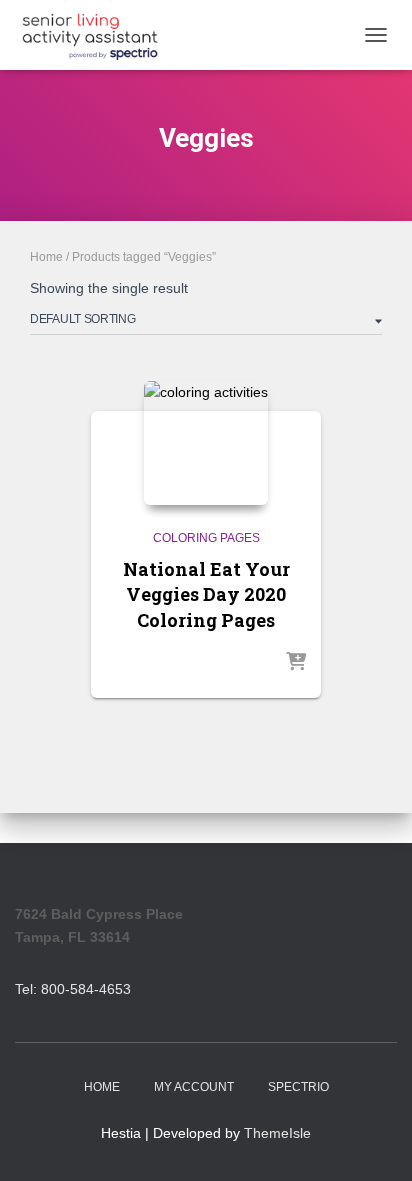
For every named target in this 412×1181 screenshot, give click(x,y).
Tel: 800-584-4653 (73, 989)
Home (46, 257)
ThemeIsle (277, 1133)
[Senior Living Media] (97, 35)
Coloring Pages (206, 538)
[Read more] (296, 663)
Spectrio (298, 1087)
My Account (194, 1087)
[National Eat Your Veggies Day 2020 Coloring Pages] (206, 443)
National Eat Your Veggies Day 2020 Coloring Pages (206, 594)
